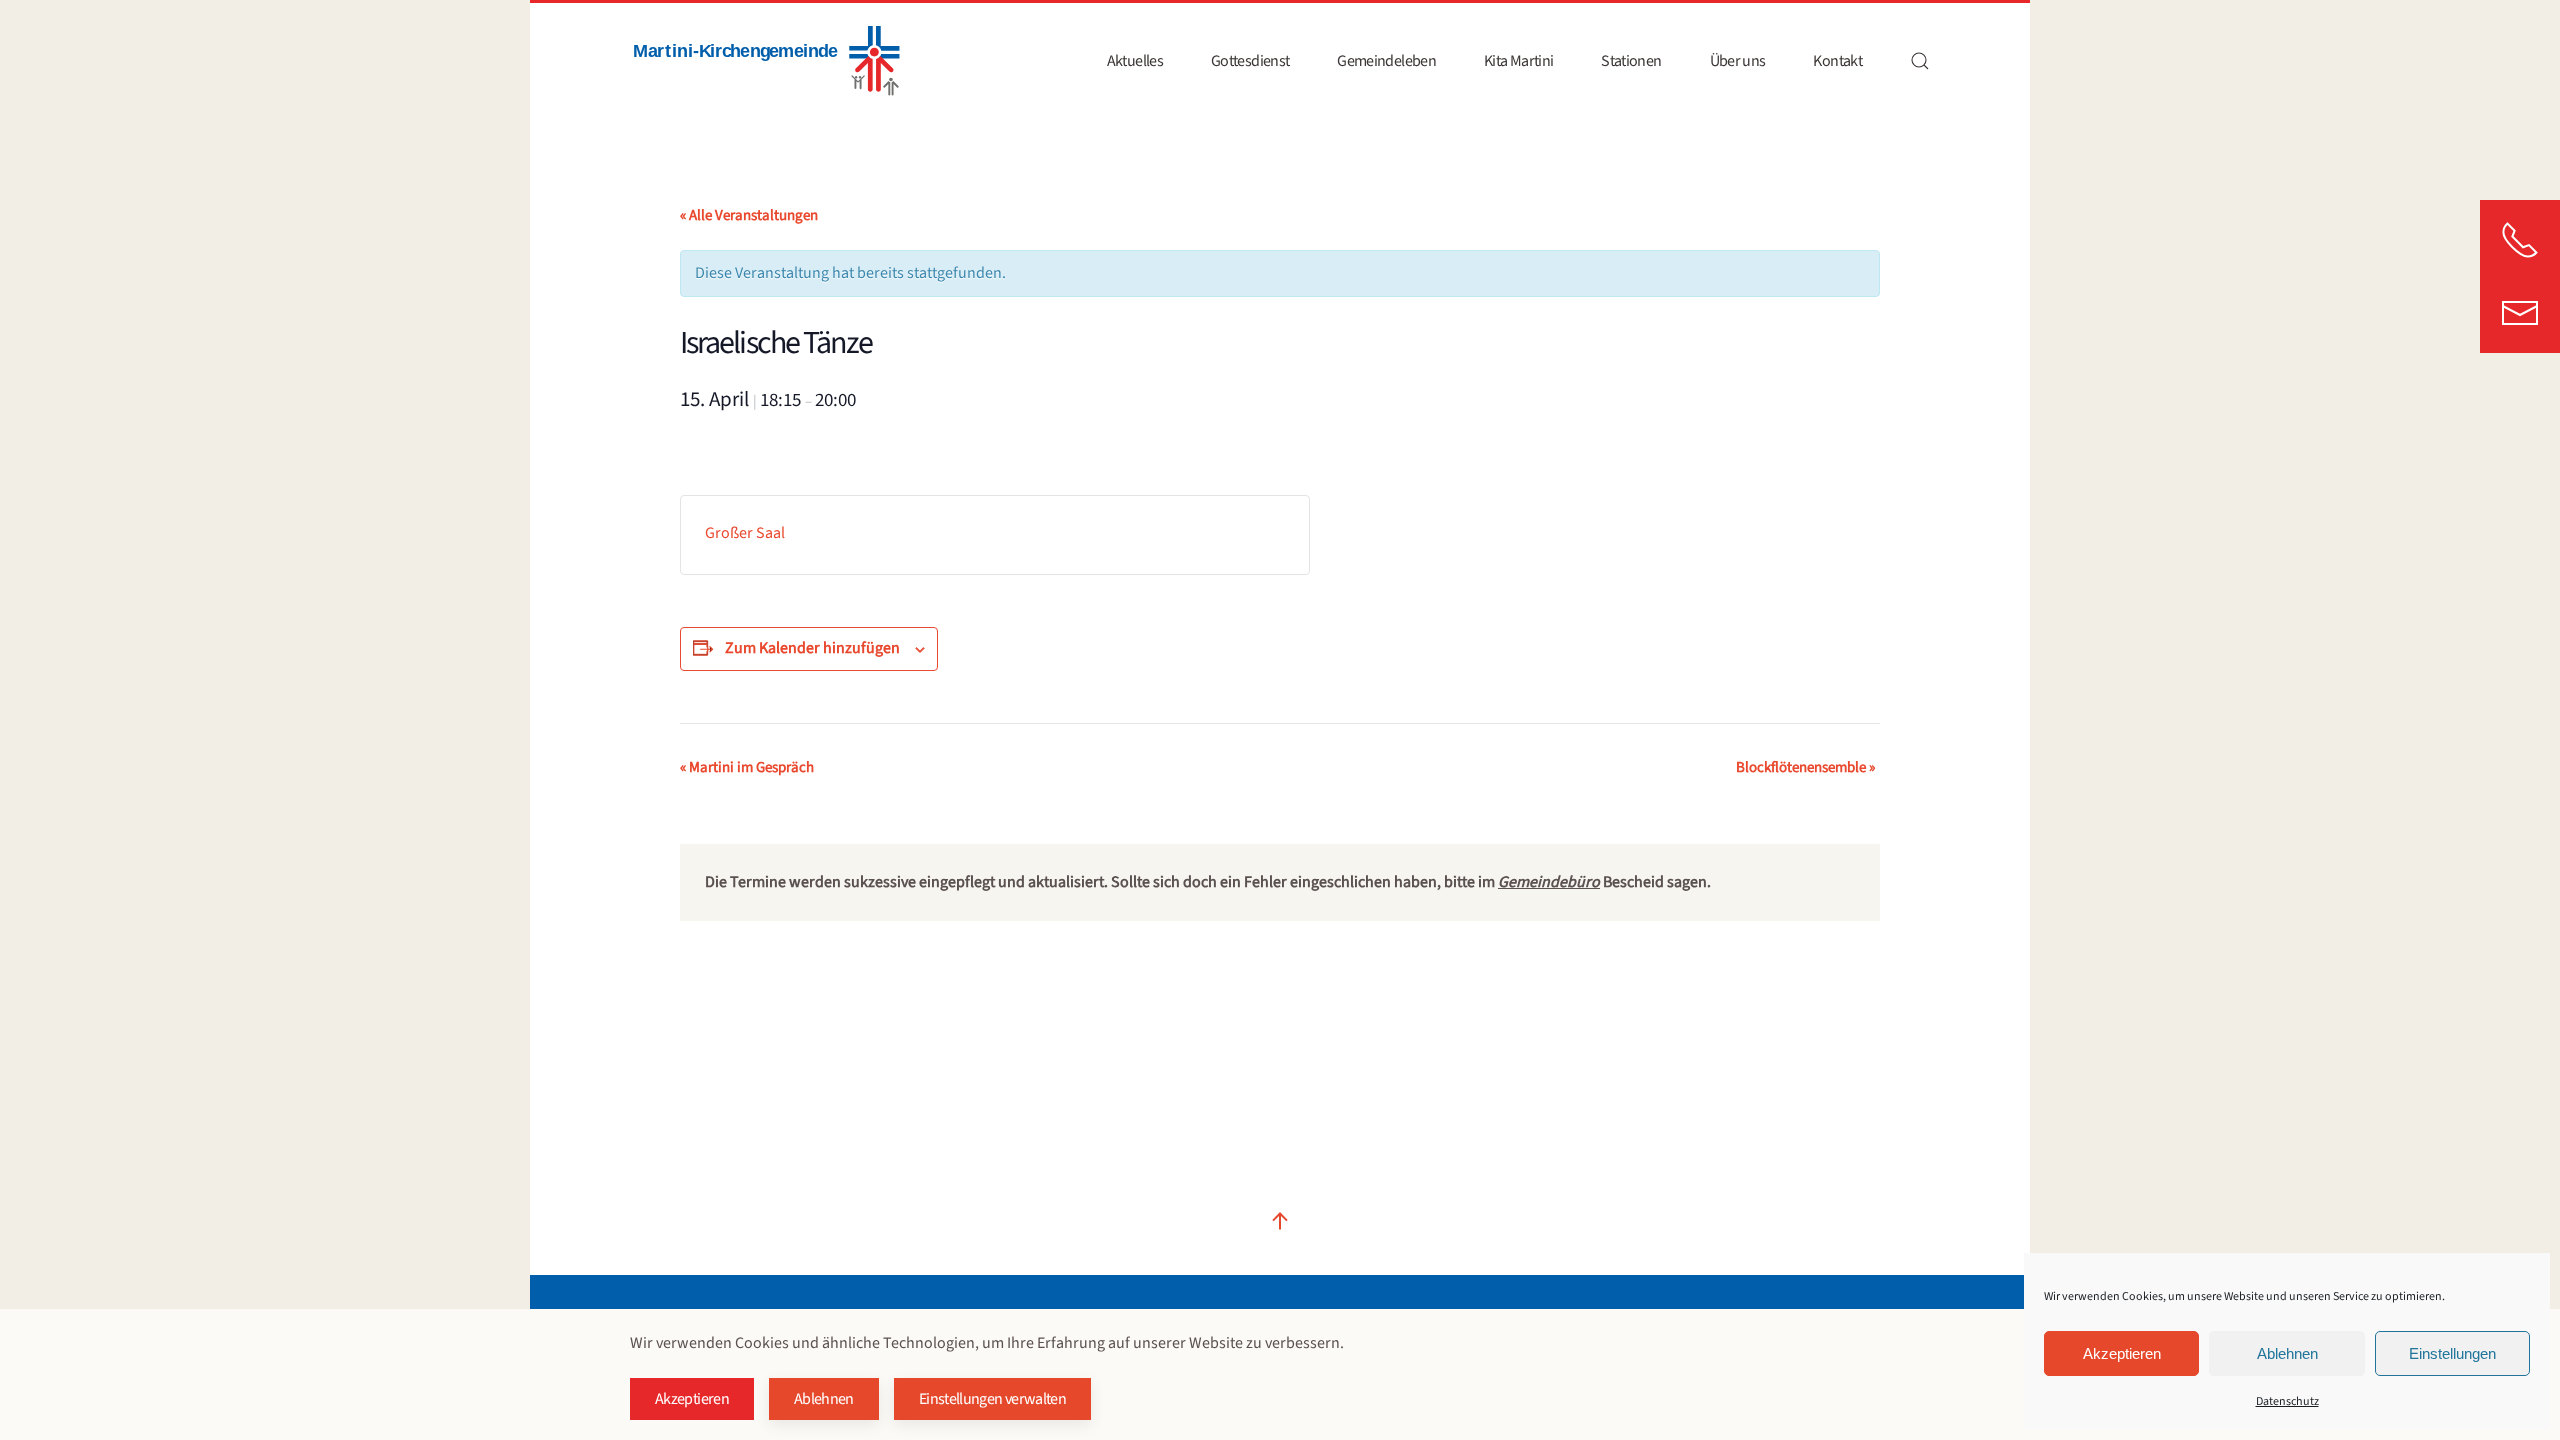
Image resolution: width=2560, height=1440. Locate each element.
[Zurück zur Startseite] (765, 61)
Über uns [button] (1738, 61)
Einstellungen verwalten (992, 1399)
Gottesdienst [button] (1250, 61)
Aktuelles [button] (1135, 61)
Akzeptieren (2122, 1353)
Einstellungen (2452, 1353)
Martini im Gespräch (747, 767)
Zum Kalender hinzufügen (812, 648)
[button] (1920, 61)
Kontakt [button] (1837, 61)
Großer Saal (745, 533)
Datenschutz (2287, 1401)
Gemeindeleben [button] (1386, 61)
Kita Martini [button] (1518, 61)
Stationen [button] (1631, 61)
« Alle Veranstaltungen (749, 215)
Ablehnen (2287, 1353)
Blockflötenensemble (1805, 767)
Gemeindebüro (1549, 882)
